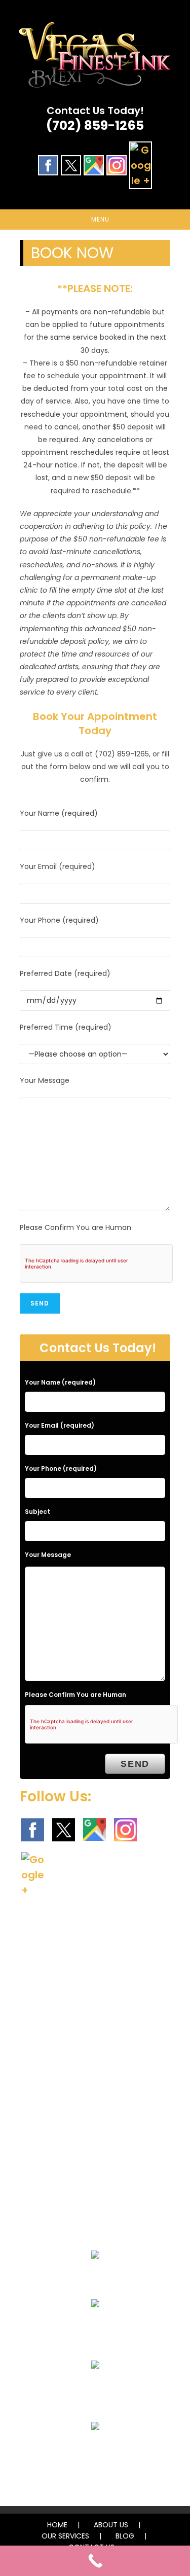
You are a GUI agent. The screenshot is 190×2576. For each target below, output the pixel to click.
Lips (95, 2389)
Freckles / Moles (95, 2450)
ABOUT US (111, 2525)
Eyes (95, 2279)
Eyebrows (95, 2328)
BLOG (125, 2536)
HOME (57, 2525)
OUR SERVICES (65, 2536)
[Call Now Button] (95, 2561)
